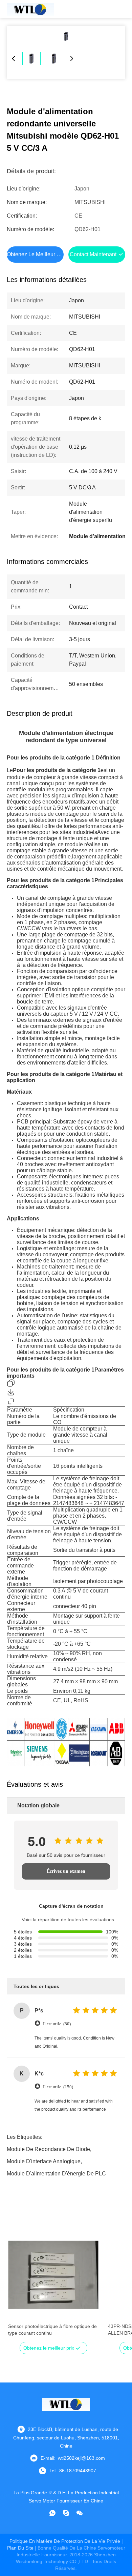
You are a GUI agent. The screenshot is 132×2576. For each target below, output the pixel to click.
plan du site (20, 2548)
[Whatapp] (52, 2513)
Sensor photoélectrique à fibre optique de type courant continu (52, 2330)
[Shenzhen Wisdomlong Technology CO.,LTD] (30, 9)
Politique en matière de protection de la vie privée (65, 2541)
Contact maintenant (93, 254)
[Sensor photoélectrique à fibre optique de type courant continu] (53, 2275)
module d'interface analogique (44, 2161)
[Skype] (66, 2513)
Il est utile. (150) (58, 2087)
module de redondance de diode (48, 2149)
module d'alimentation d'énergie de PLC (56, 2174)
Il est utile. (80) (57, 2024)
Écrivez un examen (66, 1871)
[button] (17, 2287)
